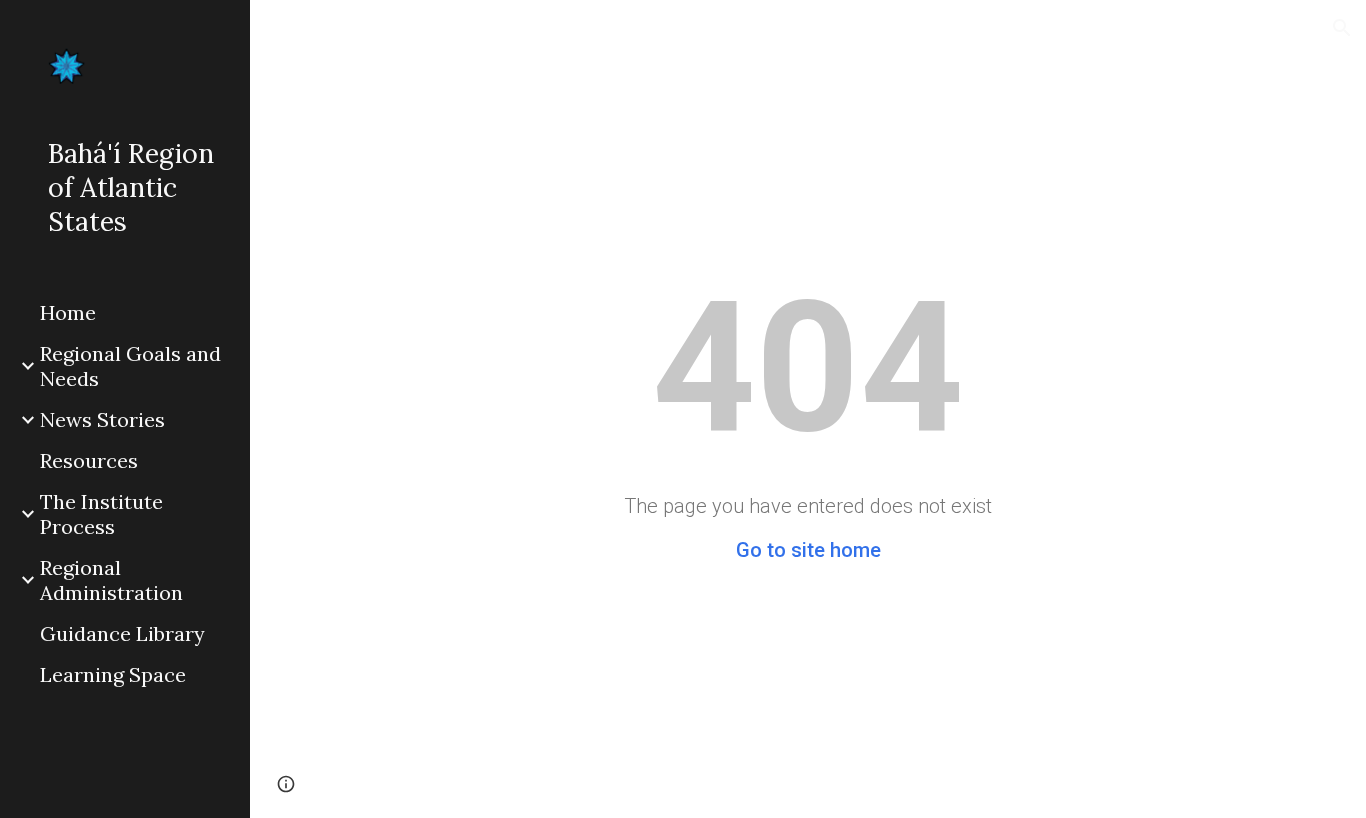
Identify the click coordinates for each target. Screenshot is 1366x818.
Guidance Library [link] (122, 633)
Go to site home (808, 550)
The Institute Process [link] (101, 514)
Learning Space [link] (113, 674)
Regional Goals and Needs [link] (130, 366)
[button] (1342, 28)
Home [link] (68, 312)
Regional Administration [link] (111, 580)
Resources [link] (89, 460)
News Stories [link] (102, 419)
